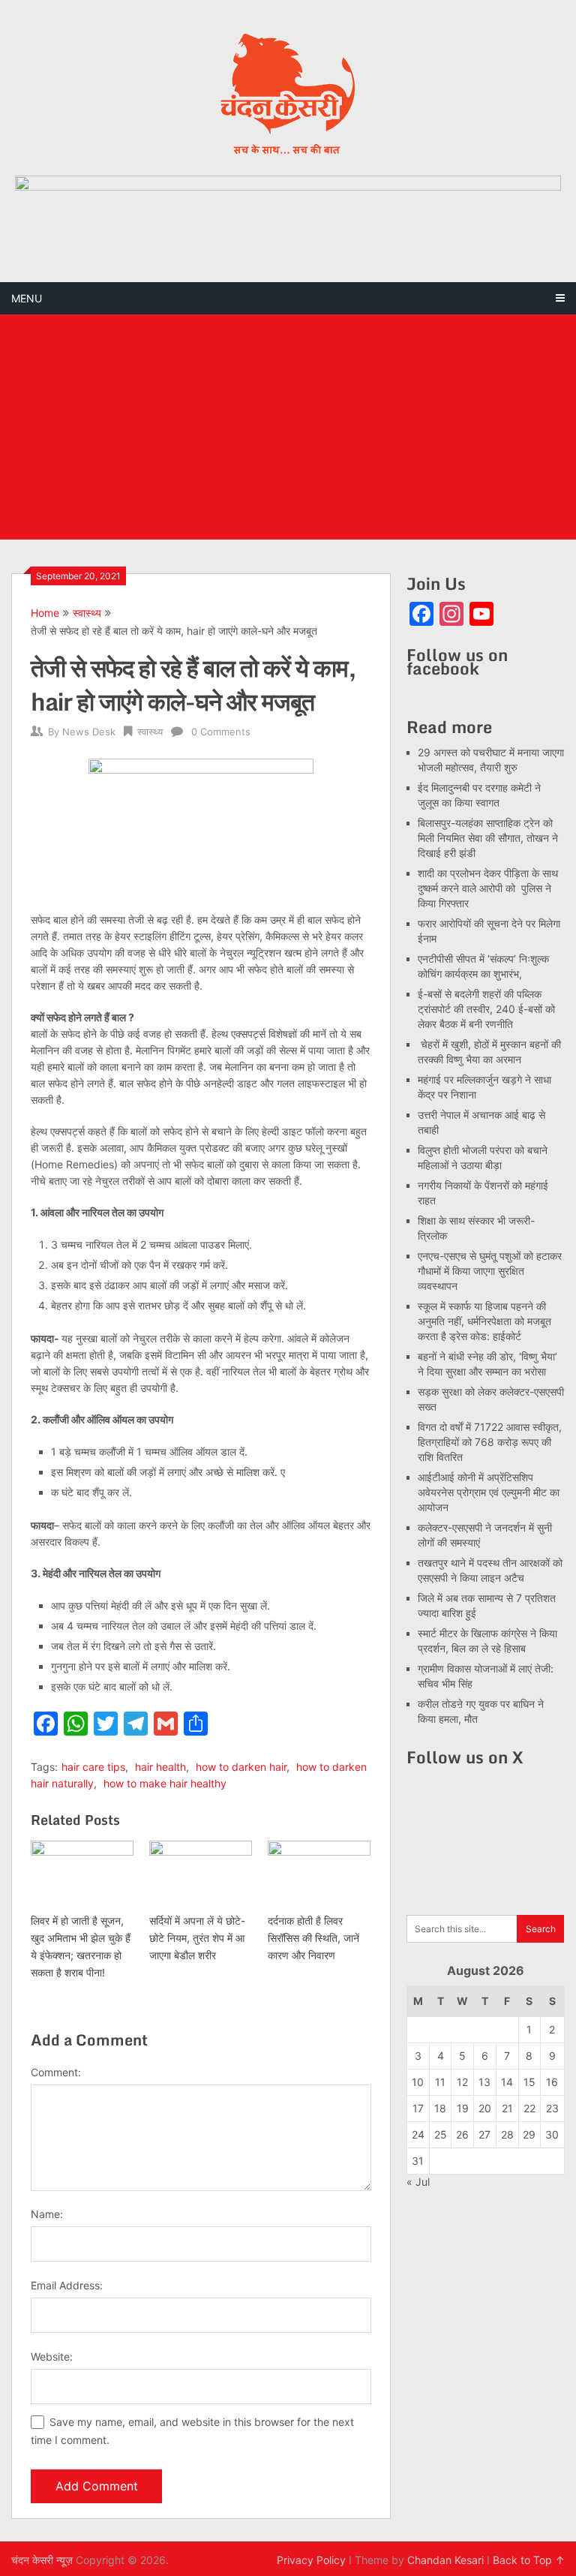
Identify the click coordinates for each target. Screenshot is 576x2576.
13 (484, 2082)
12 (462, 2082)
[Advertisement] (288, 427)
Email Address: (67, 2285)
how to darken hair (241, 1767)
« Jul (418, 2182)
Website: (52, 2357)
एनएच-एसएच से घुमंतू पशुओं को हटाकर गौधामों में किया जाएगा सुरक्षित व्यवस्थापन (490, 1271)
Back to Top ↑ (529, 2560)
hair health (160, 1767)
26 (462, 2134)
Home (45, 613)
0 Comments (221, 732)
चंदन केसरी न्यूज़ (42, 2560)
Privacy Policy (311, 2560)
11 (440, 2082)
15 (529, 2082)
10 (418, 2082)
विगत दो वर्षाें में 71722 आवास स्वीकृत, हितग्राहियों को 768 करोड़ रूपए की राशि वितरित (490, 1442)
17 (418, 2108)
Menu (27, 298)
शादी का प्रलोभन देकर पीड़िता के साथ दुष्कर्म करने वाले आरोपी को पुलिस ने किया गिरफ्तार (488, 888)
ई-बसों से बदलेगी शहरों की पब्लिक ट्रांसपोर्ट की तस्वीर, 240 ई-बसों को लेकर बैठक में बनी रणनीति (486, 1009)
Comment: (56, 2072)
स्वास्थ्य (87, 613)
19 (463, 2108)
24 (418, 2134)
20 (485, 2108)
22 (529, 2108)
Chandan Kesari (445, 2560)
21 (507, 2108)
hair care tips (93, 1767)
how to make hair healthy (165, 1783)
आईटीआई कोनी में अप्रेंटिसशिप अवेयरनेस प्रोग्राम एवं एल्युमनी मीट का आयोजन (489, 1492)
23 (552, 2108)
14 (507, 2082)
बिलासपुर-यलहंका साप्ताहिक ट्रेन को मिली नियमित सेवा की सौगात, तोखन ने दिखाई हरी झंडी (488, 838)
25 (441, 2134)
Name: (47, 2214)
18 (440, 2108)
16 (552, 2082)
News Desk (89, 732)
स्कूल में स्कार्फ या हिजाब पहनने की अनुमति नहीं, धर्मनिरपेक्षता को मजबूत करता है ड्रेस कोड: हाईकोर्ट (484, 1321)
